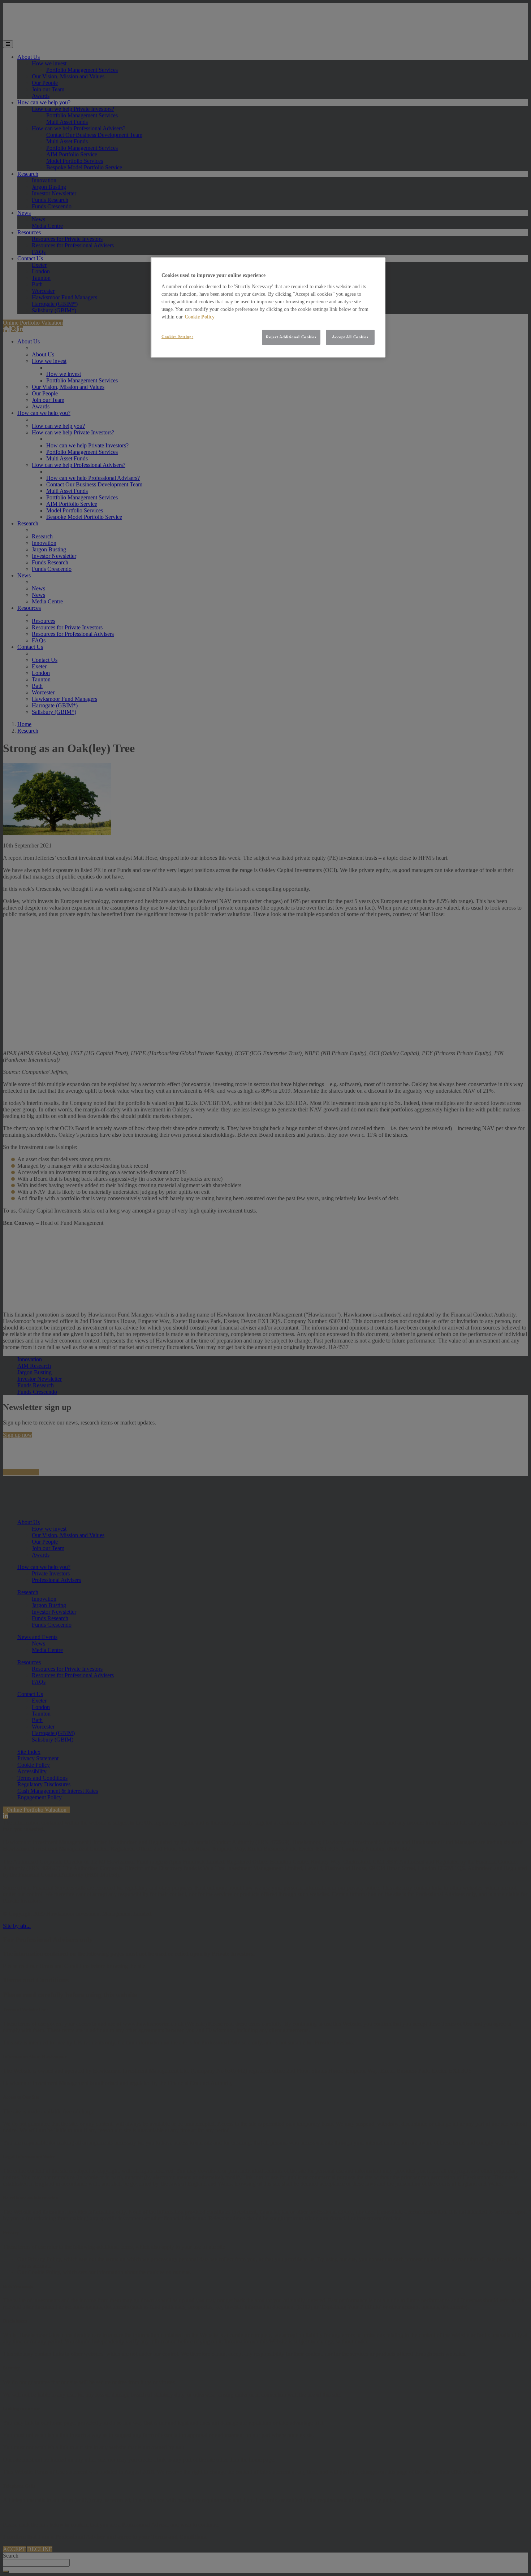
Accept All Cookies (350, 337)
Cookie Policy (200, 317)
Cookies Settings (177, 337)
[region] (268, 307)
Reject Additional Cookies (291, 337)
